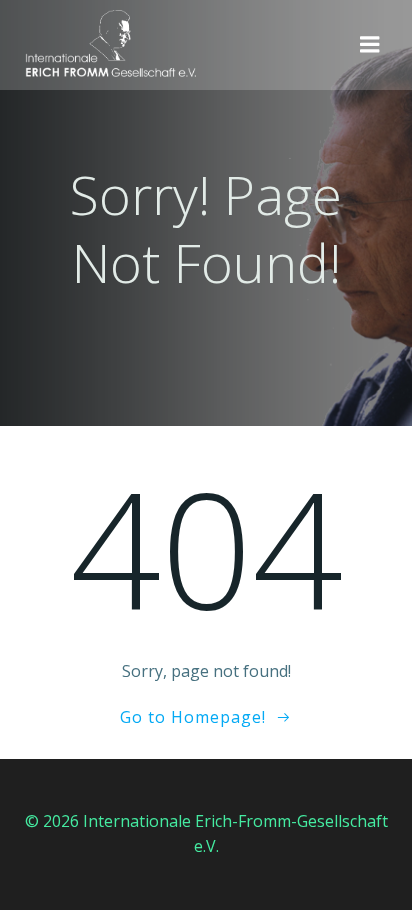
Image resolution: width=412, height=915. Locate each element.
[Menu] (370, 45)
